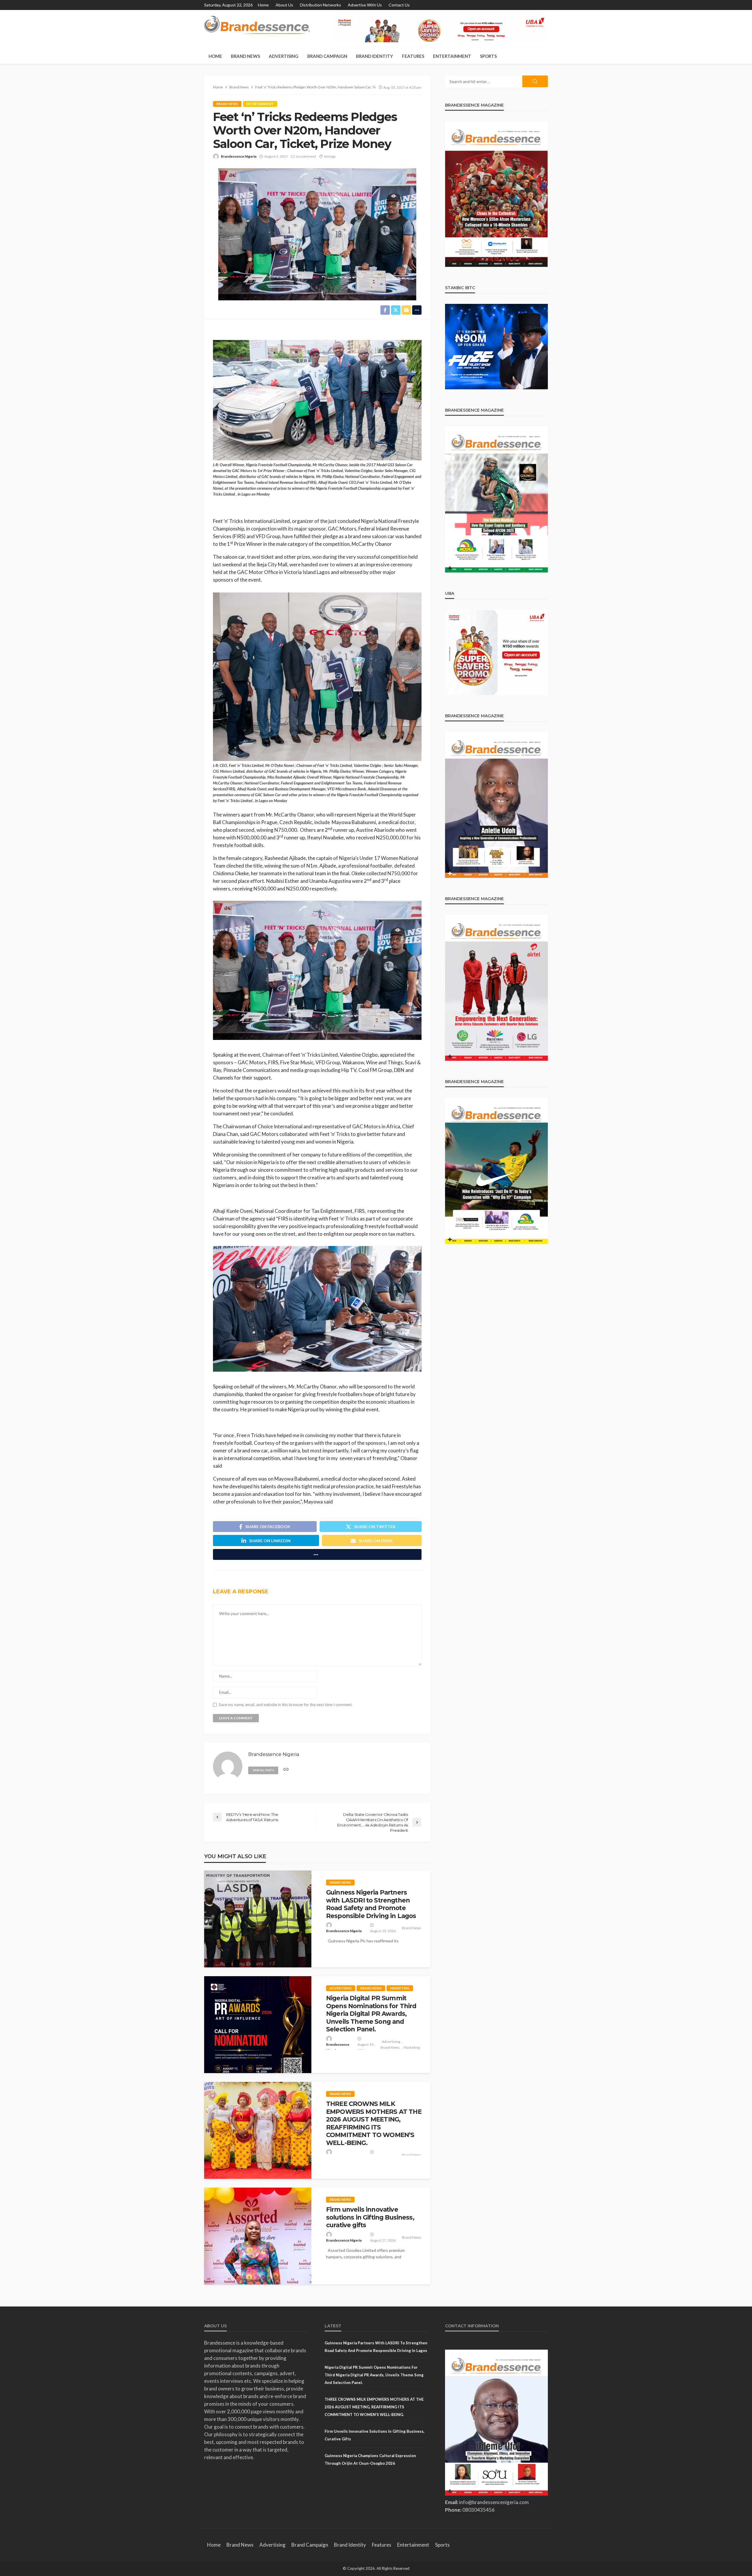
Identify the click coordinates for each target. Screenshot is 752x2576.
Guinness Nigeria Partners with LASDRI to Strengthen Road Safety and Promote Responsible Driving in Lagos (371, 1904)
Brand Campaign (327, 56)
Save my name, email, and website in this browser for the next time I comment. (286, 1705)
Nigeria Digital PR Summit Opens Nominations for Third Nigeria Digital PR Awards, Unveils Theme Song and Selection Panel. (371, 2014)
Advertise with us (365, 5)
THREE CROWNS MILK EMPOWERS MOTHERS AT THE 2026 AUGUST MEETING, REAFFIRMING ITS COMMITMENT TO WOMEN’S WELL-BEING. (374, 2123)
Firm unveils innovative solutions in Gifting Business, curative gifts (370, 2217)
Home (263, 5)
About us (284, 5)
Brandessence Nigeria (239, 156)
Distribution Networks (320, 5)
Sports (488, 56)
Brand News (245, 56)
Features (413, 56)
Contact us (399, 5)
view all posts (263, 1770)
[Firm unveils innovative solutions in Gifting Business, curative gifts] (258, 2236)
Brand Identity (375, 56)
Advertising (284, 56)
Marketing (400, 1988)
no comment (306, 156)
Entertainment (452, 56)
